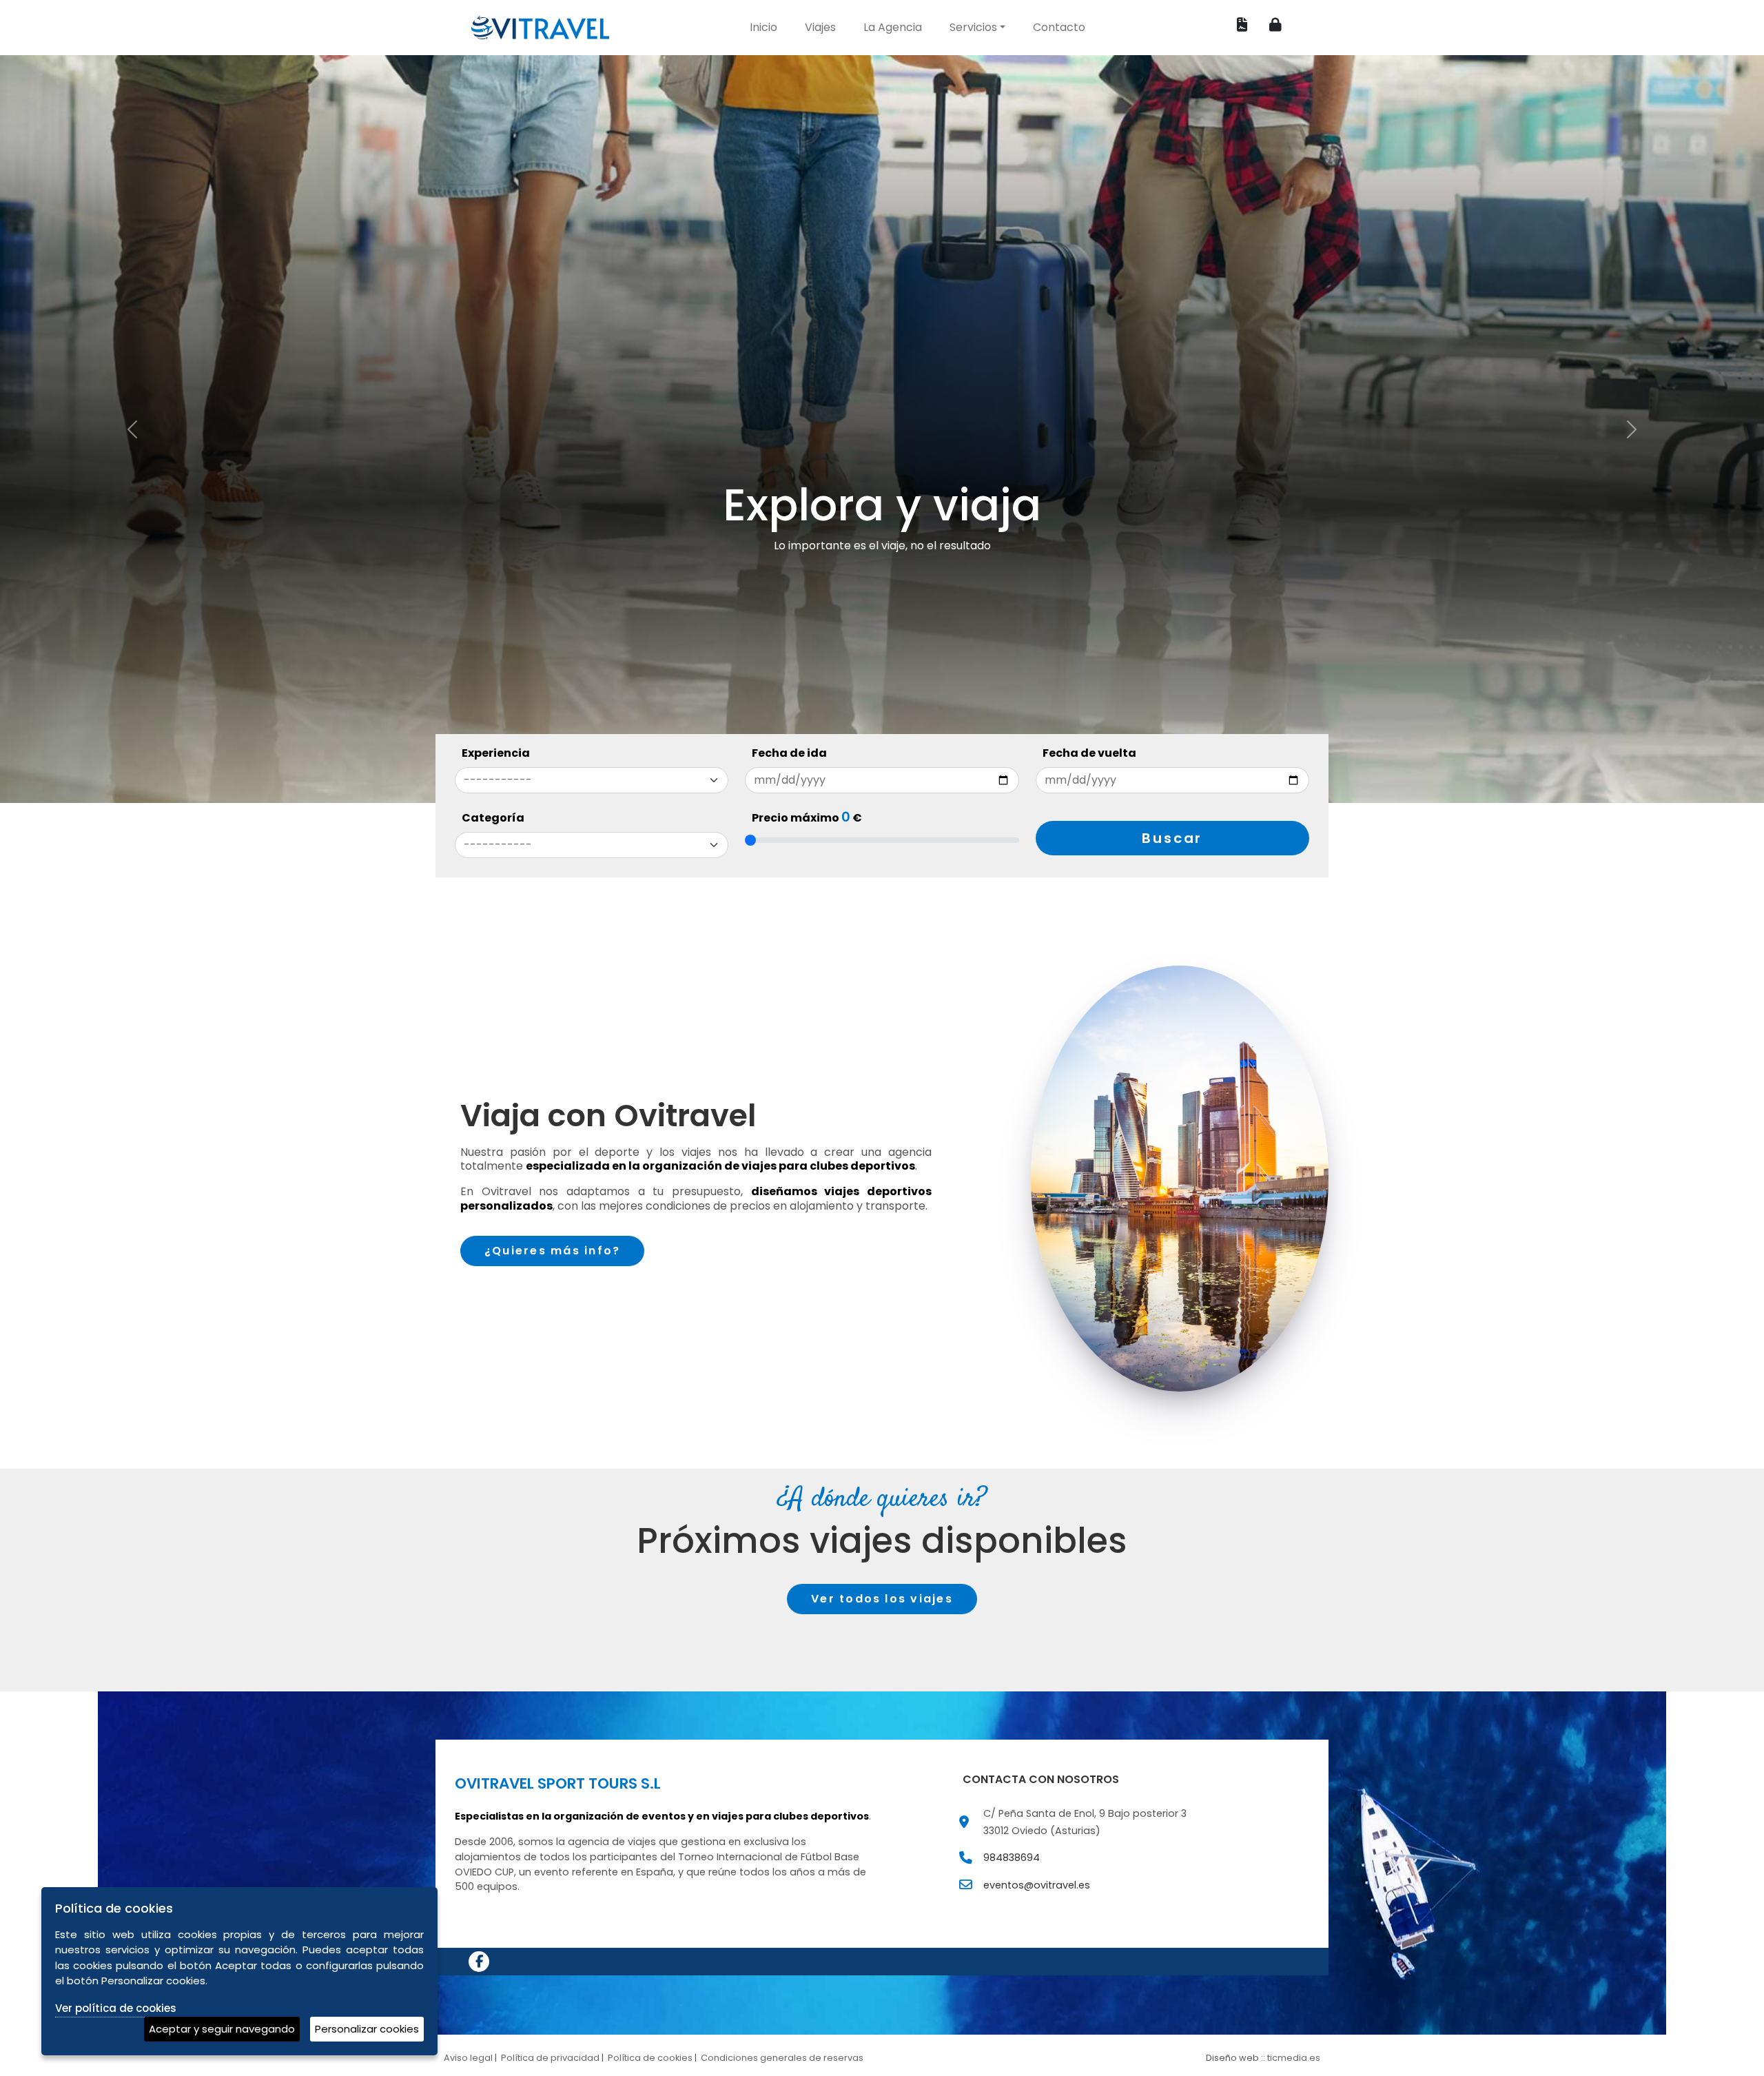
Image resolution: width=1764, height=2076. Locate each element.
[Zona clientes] (1275, 25)
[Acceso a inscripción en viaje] (1242, 25)
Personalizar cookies (367, 2029)
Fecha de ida (789, 753)
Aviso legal (468, 2058)
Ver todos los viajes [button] (882, 1599)
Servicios (973, 27)
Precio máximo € (807, 818)
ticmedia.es (1294, 2058)
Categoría (493, 818)
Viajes (820, 27)
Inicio (763, 27)
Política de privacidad (550, 2058)
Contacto (1059, 27)
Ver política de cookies (116, 2008)
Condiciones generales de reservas (782, 2058)
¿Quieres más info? (552, 1251)
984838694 (1012, 1858)
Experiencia (496, 753)
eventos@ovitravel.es (1037, 1885)
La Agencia (893, 27)
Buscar (1172, 838)
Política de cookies (650, 2058)
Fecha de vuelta (1089, 753)
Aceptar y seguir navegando (222, 2029)
